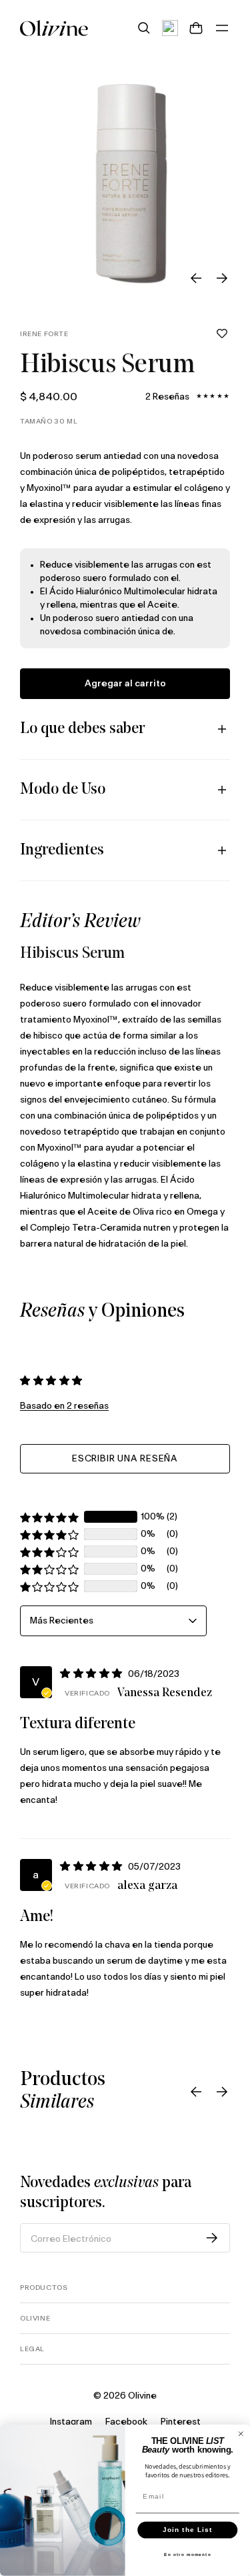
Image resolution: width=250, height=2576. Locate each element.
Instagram (71, 2422)
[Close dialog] (241, 2434)
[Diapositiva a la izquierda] (196, 278)
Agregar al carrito (125, 684)
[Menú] (222, 28)
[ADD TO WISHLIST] (222, 334)
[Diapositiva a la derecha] (222, 278)
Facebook (126, 2422)
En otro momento (188, 2555)
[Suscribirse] (212, 2238)
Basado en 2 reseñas (64, 1406)
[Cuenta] (170, 28)
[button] (222, 334)
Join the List (187, 2530)
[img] (93, 1674)
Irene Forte (44, 334)
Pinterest (181, 2422)
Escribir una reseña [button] (125, 1459)
